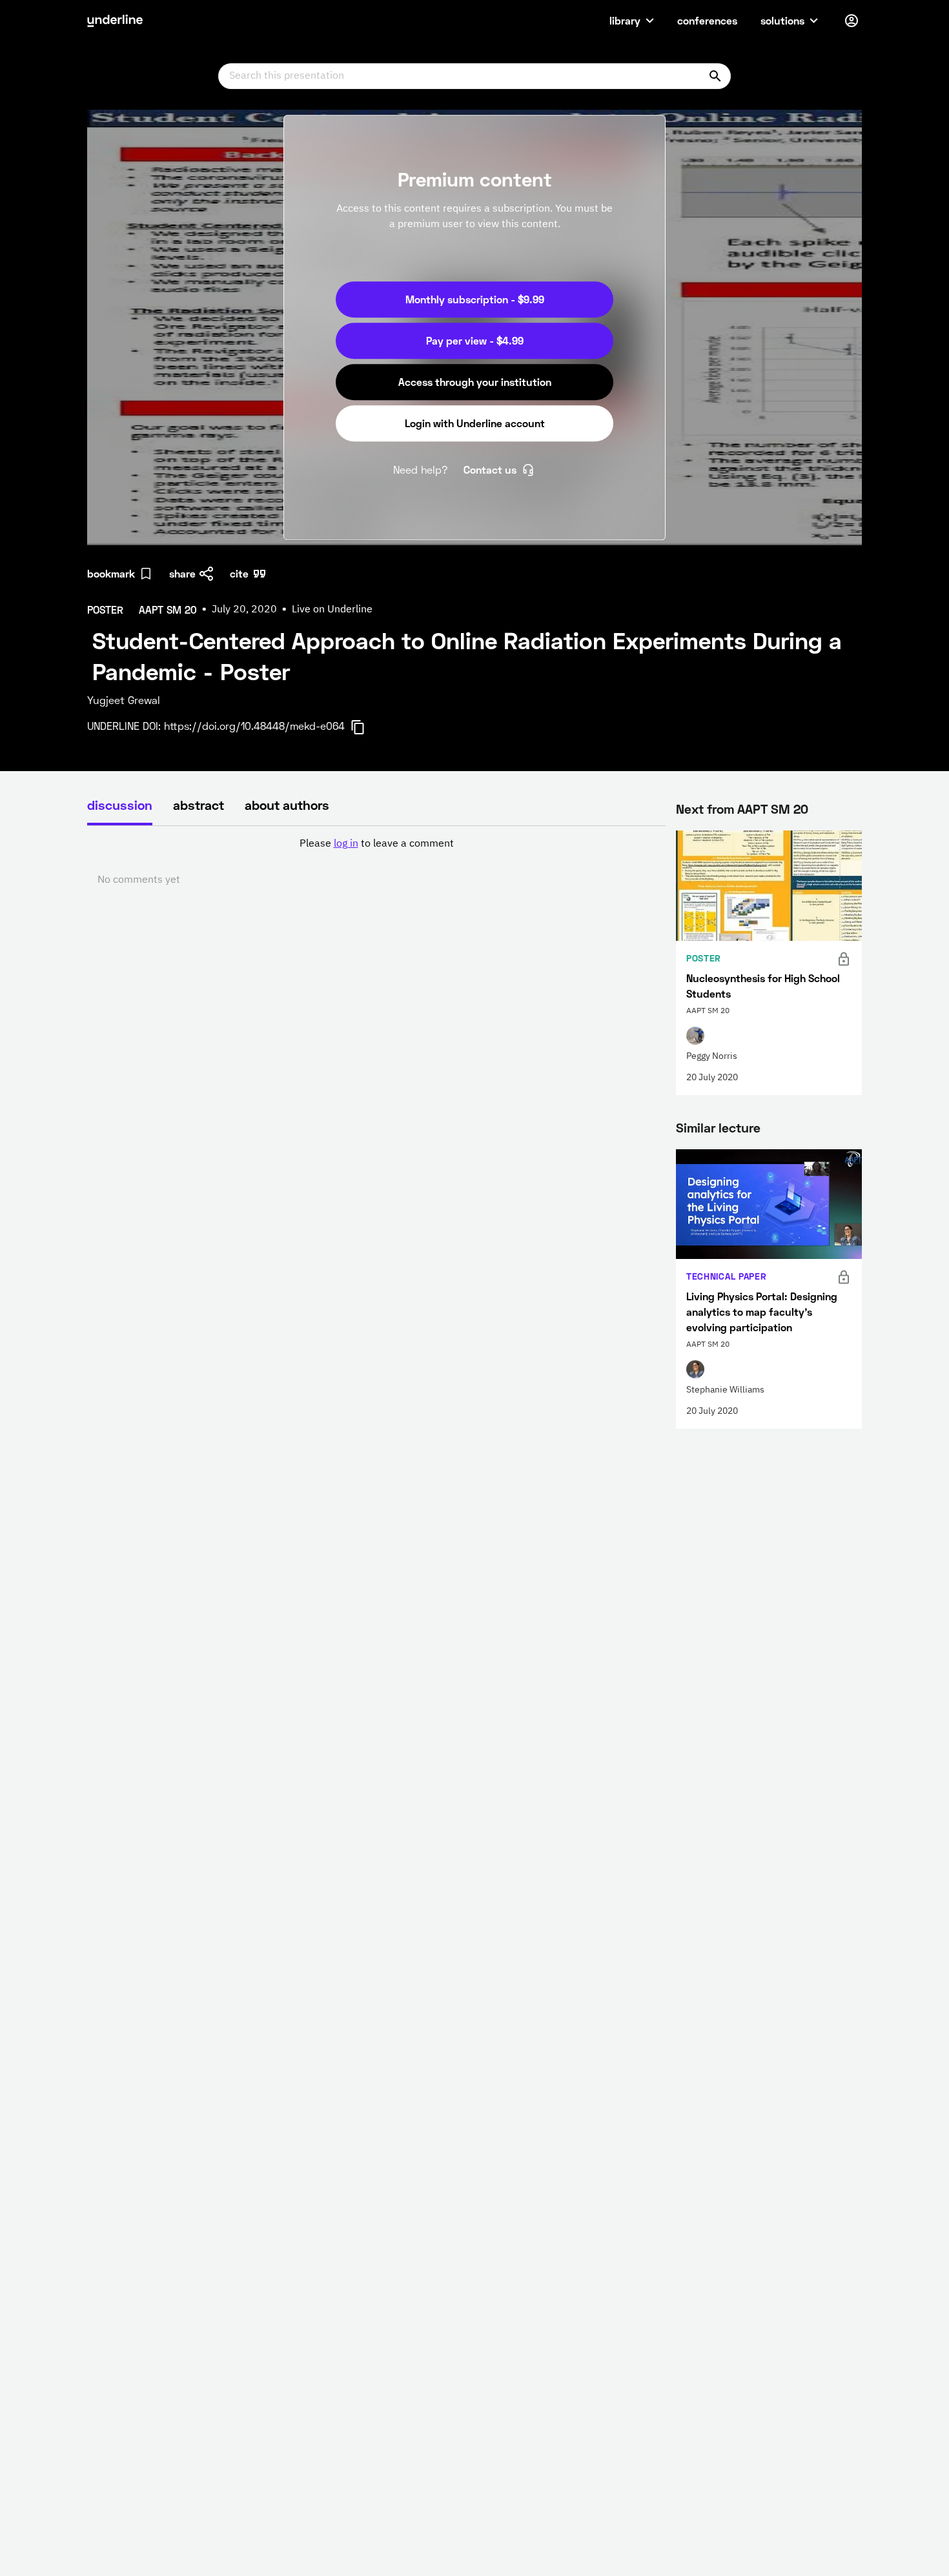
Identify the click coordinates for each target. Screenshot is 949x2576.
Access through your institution (475, 382)
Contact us (490, 469)
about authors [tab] (287, 805)
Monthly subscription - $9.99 (475, 299)
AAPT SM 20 (773, 809)
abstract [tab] (199, 805)
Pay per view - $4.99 (475, 340)
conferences (707, 20)
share (182, 573)
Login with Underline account (475, 423)
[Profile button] (852, 21)
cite (239, 573)
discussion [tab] (120, 805)
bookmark (111, 573)
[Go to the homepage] (115, 21)
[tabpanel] (376, 862)
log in (346, 844)
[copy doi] (365, 727)
